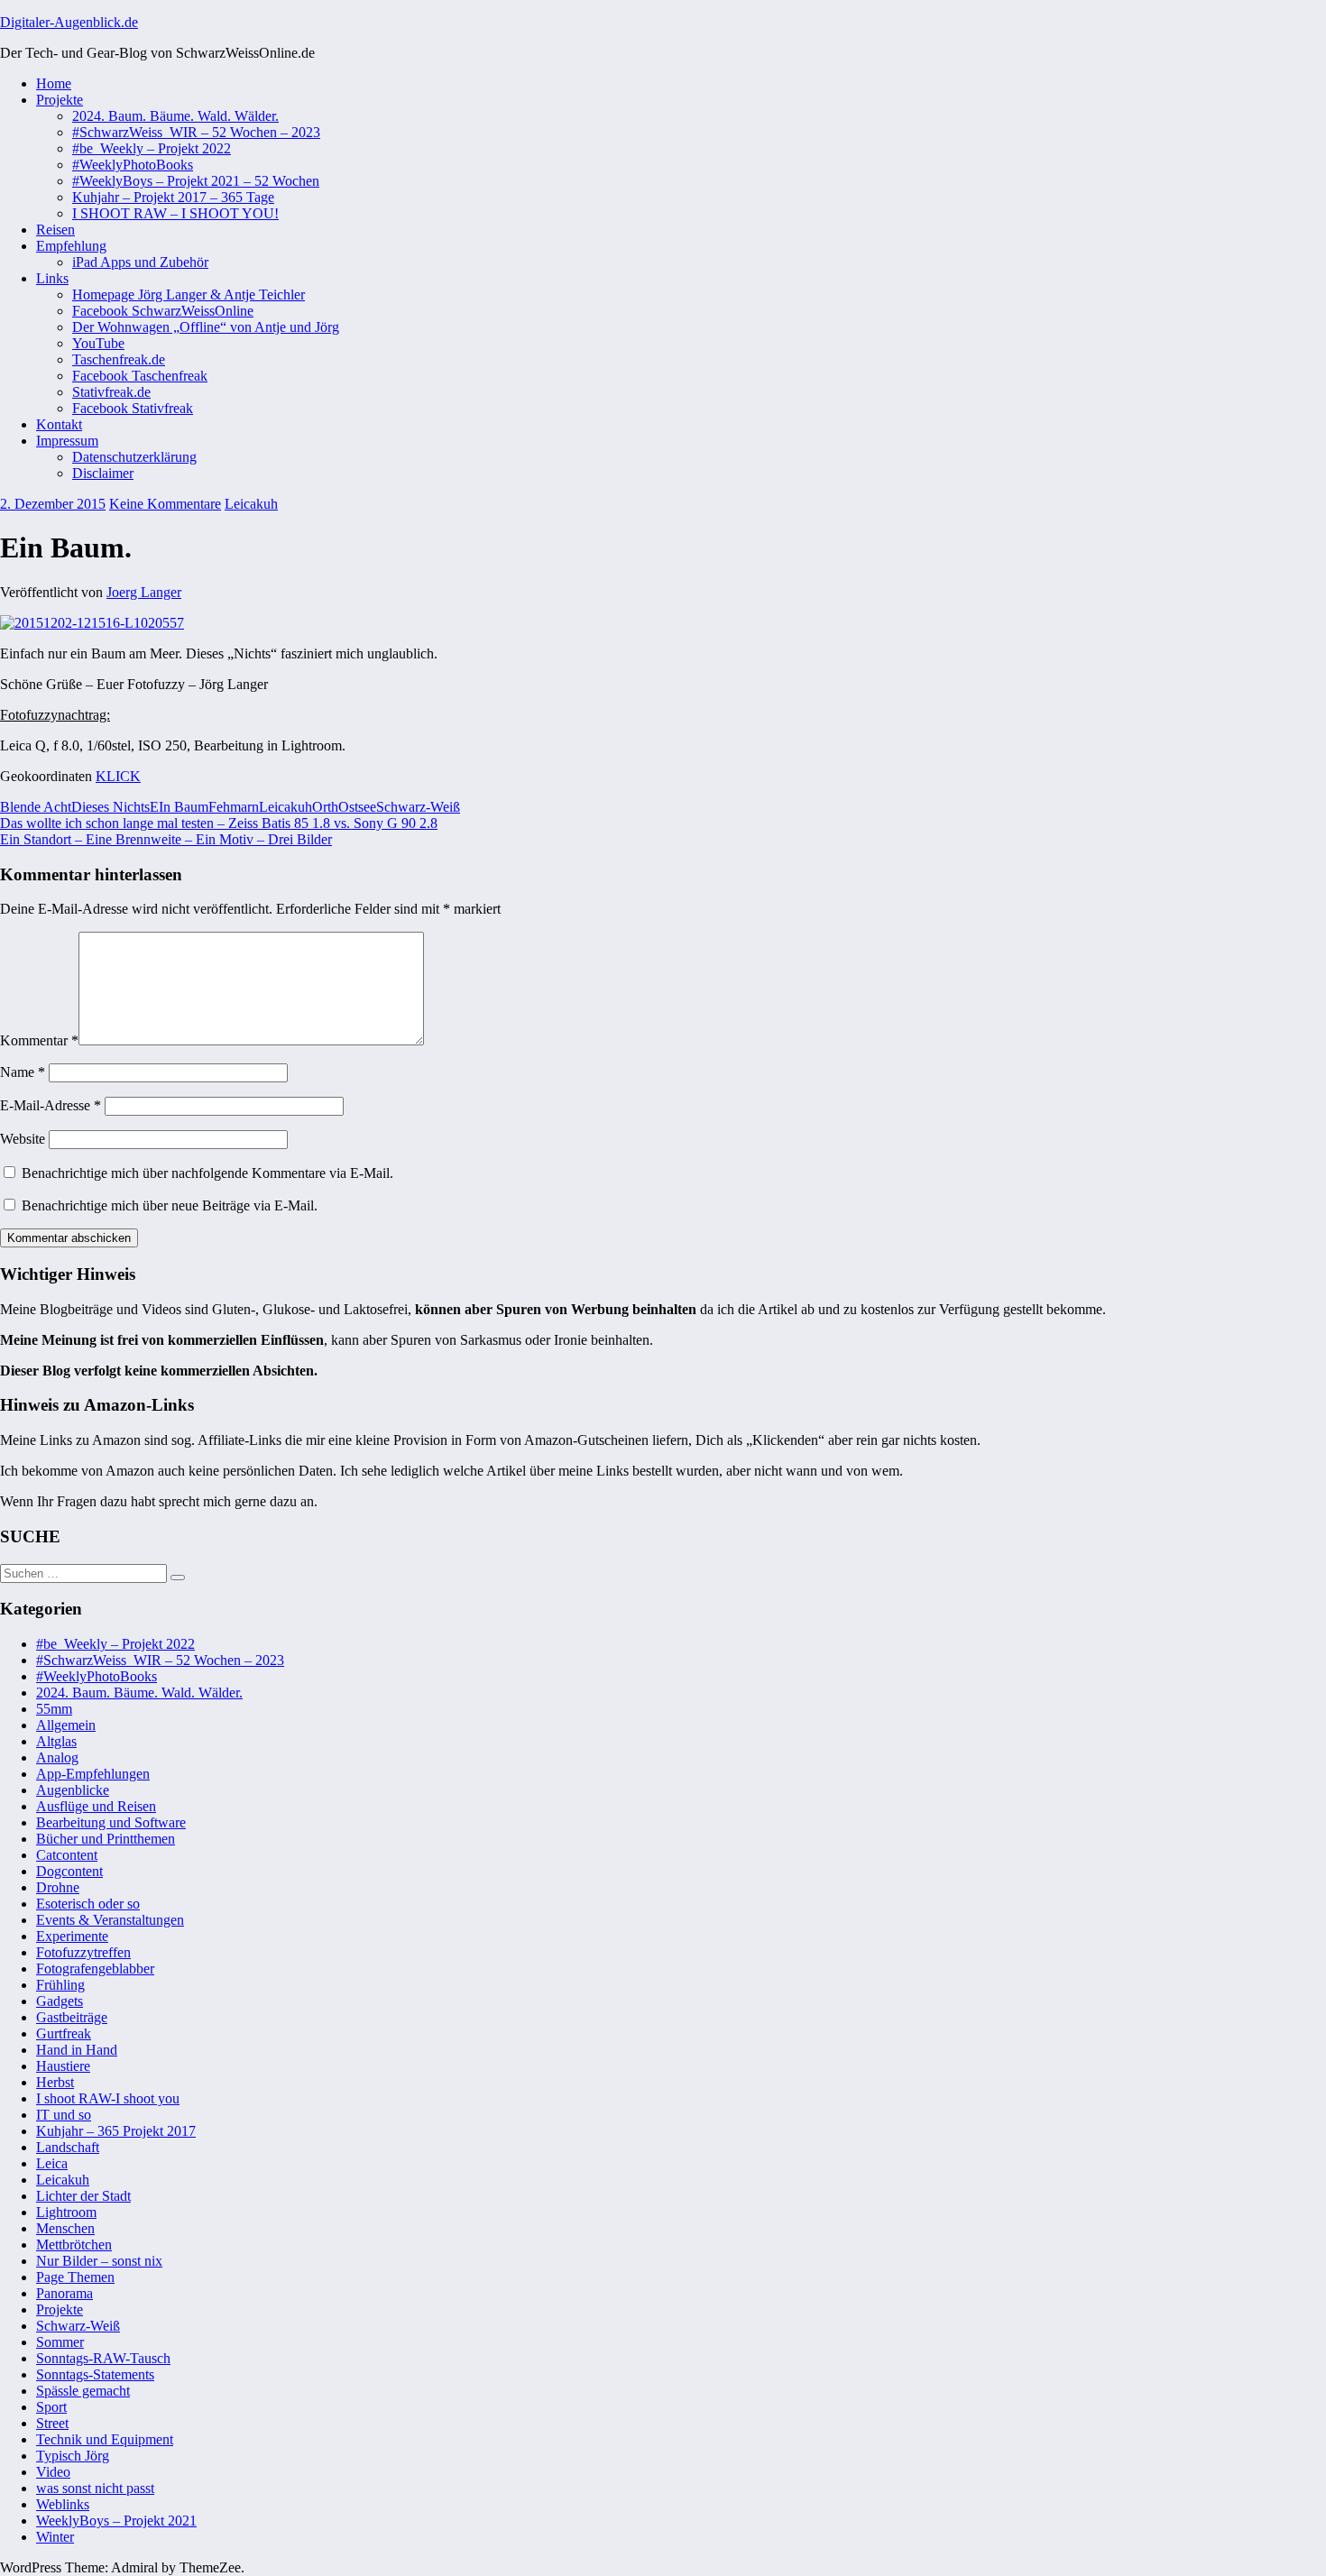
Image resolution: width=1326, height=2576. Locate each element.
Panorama (64, 2293)
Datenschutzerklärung (134, 457)
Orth (325, 807)
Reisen (55, 230)
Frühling (60, 1985)
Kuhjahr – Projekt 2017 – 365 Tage (173, 197)
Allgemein (66, 1725)
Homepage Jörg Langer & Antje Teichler (189, 294)
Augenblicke (73, 1790)
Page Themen (75, 2277)
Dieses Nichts (110, 807)
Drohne (58, 1887)
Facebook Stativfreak (133, 408)
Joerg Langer (144, 592)
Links (52, 278)
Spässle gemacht (83, 2391)
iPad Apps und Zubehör (140, 262)
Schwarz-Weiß (418, 807)
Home (54, 83)
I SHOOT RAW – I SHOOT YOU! (175, 213)
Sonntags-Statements (95, 2374)
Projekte (60, 100)
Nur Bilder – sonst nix (99, 2261)
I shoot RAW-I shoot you (108, 2098)
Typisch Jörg (73, 2456)
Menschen (65, 2228)
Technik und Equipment (105, 2439)
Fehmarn (234, 807)
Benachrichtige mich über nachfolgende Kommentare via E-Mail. (207, 1173)
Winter (55, 2537)
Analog (57, 1757)
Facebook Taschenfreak (140, 376)
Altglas (56, 1741)
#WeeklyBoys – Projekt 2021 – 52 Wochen (196, 181)
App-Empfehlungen (93, 1774)
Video (53, 2472)
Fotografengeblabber (95, 1969)
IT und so (64, 2115)
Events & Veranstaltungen (110, 1920)
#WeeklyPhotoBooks (133, 165)
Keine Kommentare (165, 504)
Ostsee (357, 807)
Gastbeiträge (72, 2017)
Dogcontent (69, 1871)
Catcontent (67, 1855)
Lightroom (66, 2212)
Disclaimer (103, 473)
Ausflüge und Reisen (96, 1806)
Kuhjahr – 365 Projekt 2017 (116, 2131)
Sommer (60, 2342)
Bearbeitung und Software (111, 1822)
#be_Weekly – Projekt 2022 (152, 148)
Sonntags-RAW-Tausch (103, 2358)
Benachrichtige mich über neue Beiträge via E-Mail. (170, 1205)
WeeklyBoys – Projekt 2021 (116, 2521)
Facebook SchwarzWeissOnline (163, 311)
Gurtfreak (64, 2033)
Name (23, 1072)
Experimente (72, 1936)
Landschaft (68, 2147)
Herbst (55, 2082)
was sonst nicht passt (95, 2488)
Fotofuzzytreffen (83, 1952)
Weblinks (63, 2504)
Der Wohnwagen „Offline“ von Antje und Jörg (206, 327)
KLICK (118, 776)
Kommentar (39, 1040)
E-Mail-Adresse (51, 1105)
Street (52, 2423)
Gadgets (60, 2001)
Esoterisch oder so (88, 1904)
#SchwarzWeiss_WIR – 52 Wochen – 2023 (196, 132)
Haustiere (63, 2066)
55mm (54, 1709)
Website (23, 1139)
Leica (52, 2163)
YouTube (98, 343)
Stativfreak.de (111, 392)
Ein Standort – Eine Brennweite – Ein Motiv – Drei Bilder (166, 839)
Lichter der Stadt (83, 2196)
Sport (51, 2407)
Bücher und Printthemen (106, 1839)
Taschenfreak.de (119, 359)
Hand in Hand (77, 2050)
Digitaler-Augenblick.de (69, 22)
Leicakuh (251, 504)
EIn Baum (179, 807)
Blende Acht (36, 807)
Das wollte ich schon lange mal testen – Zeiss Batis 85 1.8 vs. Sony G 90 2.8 (219, 823)
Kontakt (59, 424)
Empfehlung (71, 246)
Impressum (67, 441)
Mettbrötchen (74, 2245)
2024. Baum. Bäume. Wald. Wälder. (175, 116)
